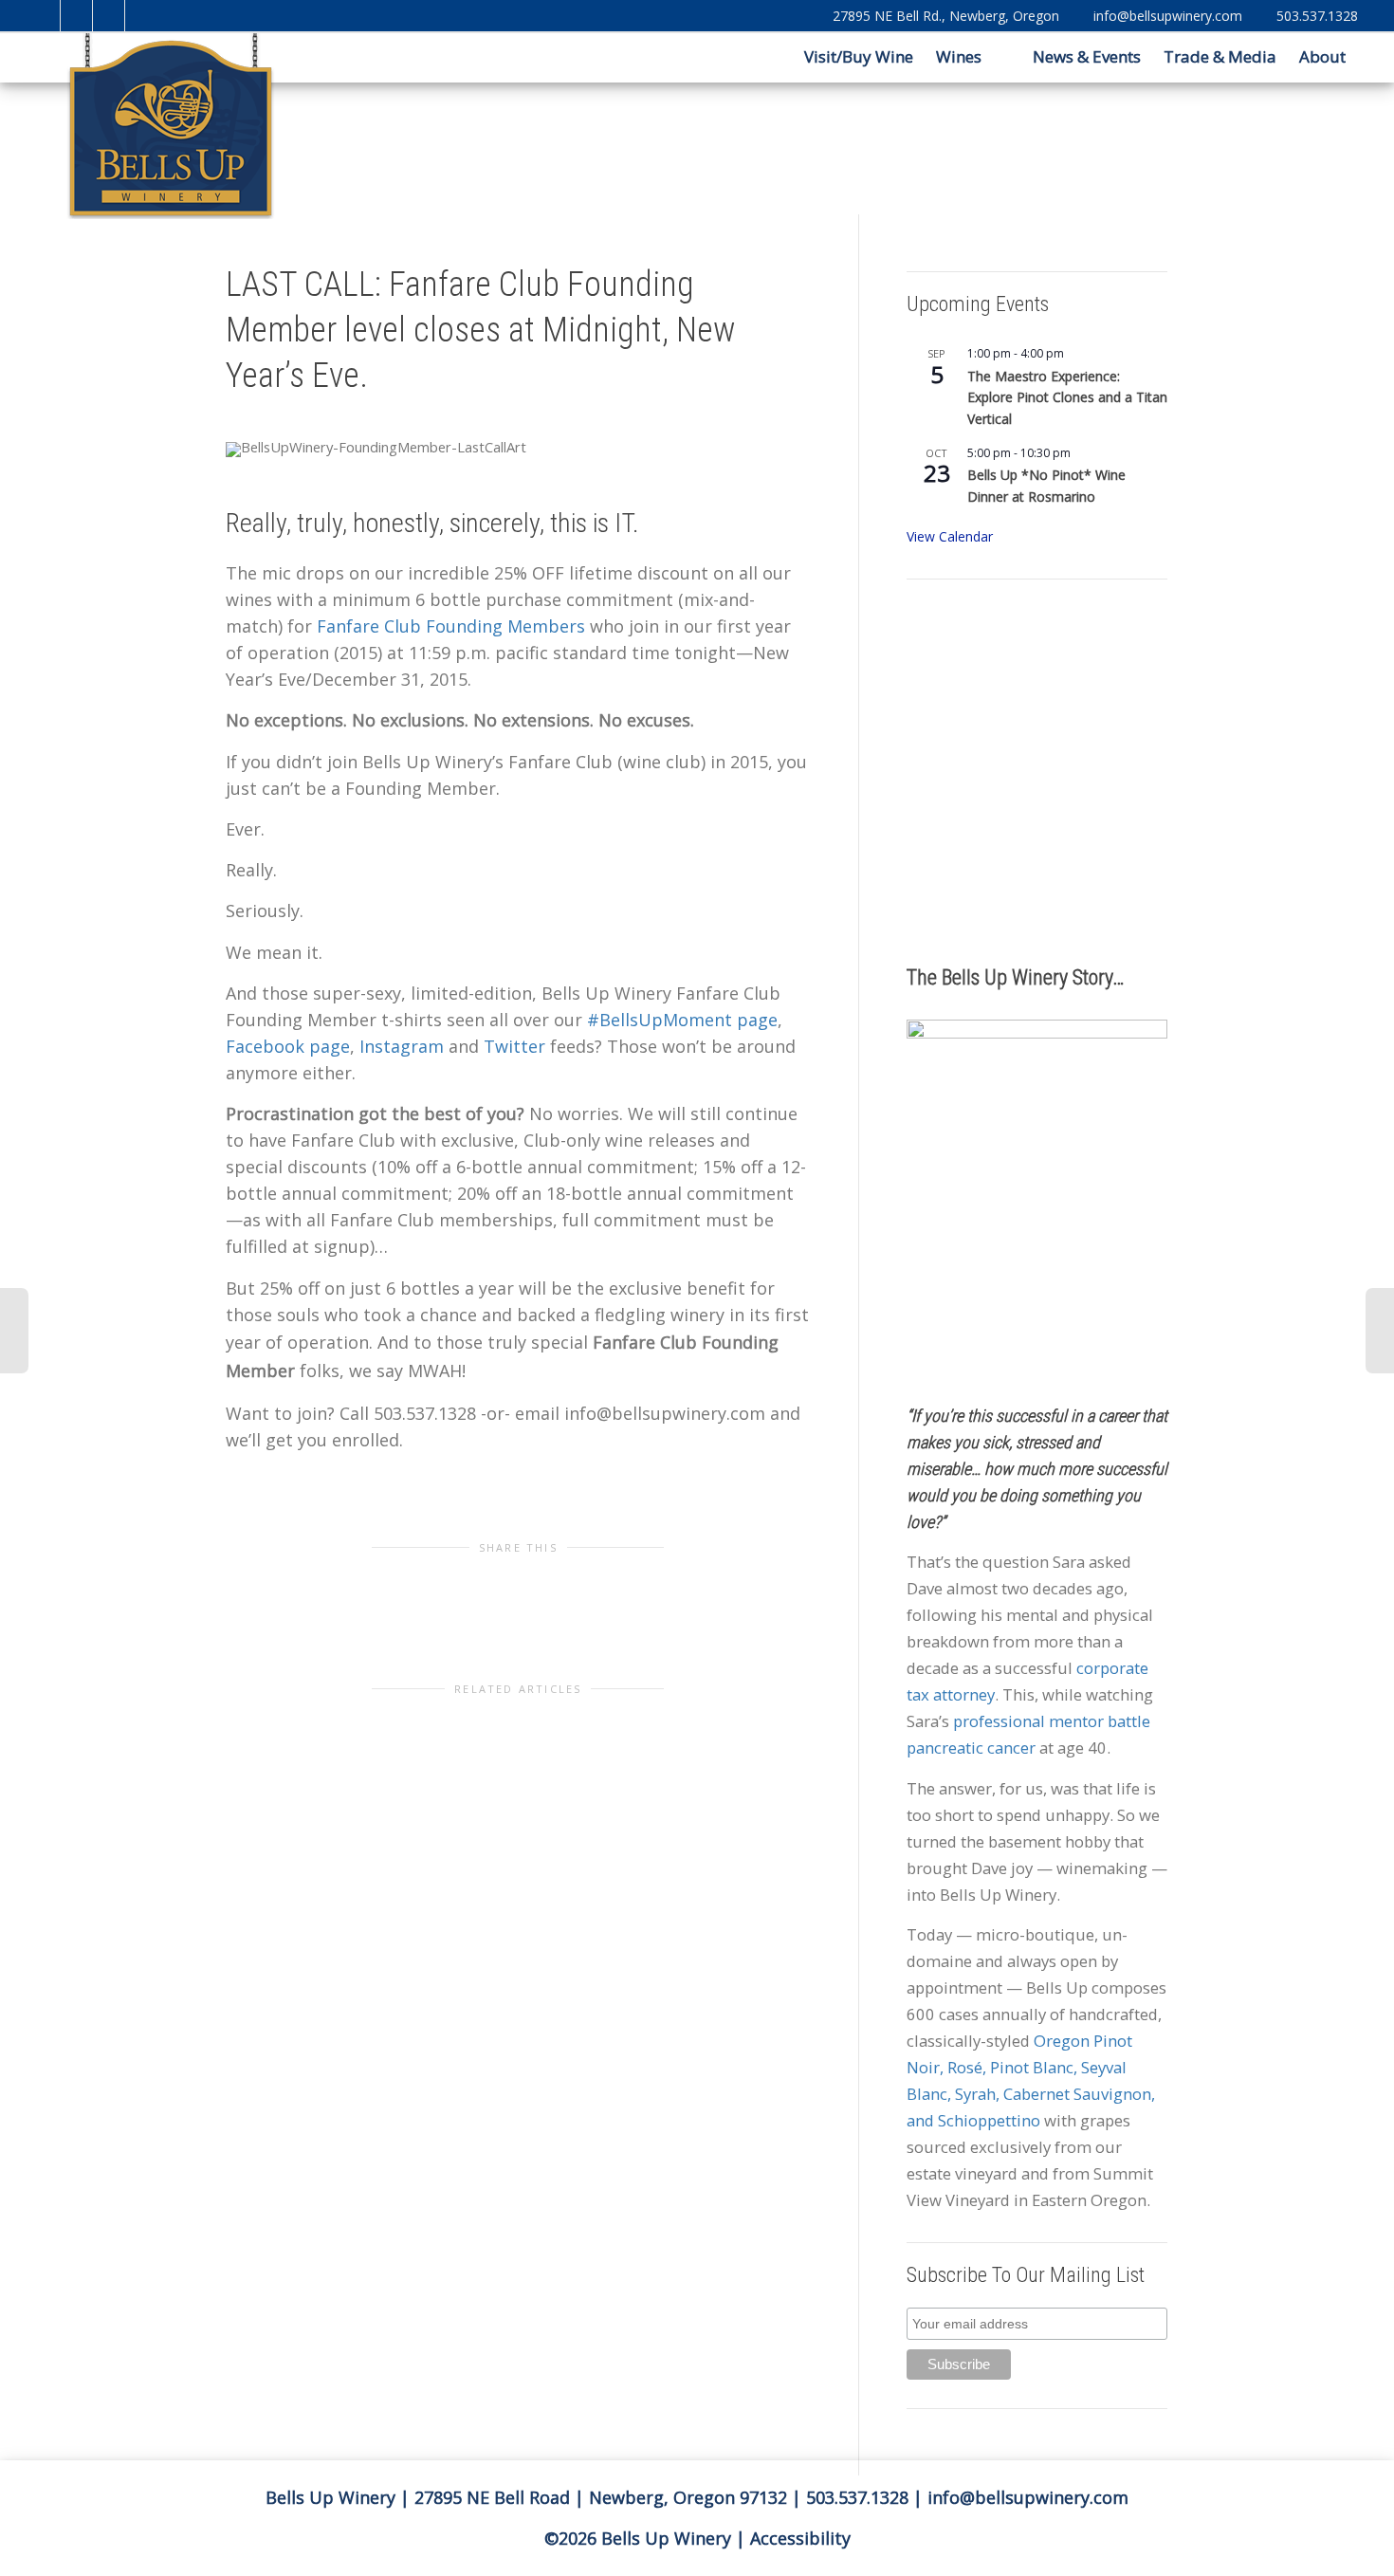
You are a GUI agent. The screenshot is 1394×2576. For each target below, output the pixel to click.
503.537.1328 (1317, 16)
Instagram (402, 1046)
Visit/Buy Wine (857, 56)
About (1324, 56)
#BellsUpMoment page (682, 1020)
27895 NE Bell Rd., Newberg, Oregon (946, 16)
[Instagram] (142, 16)
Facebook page (288, 1046)
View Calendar (950, 536)
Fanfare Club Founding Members (451, 626)
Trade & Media (1220, 56)
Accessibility (800, 2538)
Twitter (514, 1046)
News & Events (1087, 56)
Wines (961, 56)
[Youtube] (110, 16)
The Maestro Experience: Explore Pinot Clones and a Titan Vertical (1067, 397)
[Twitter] (45, 16)
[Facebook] (77, 16)
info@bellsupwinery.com (1168, 16)
